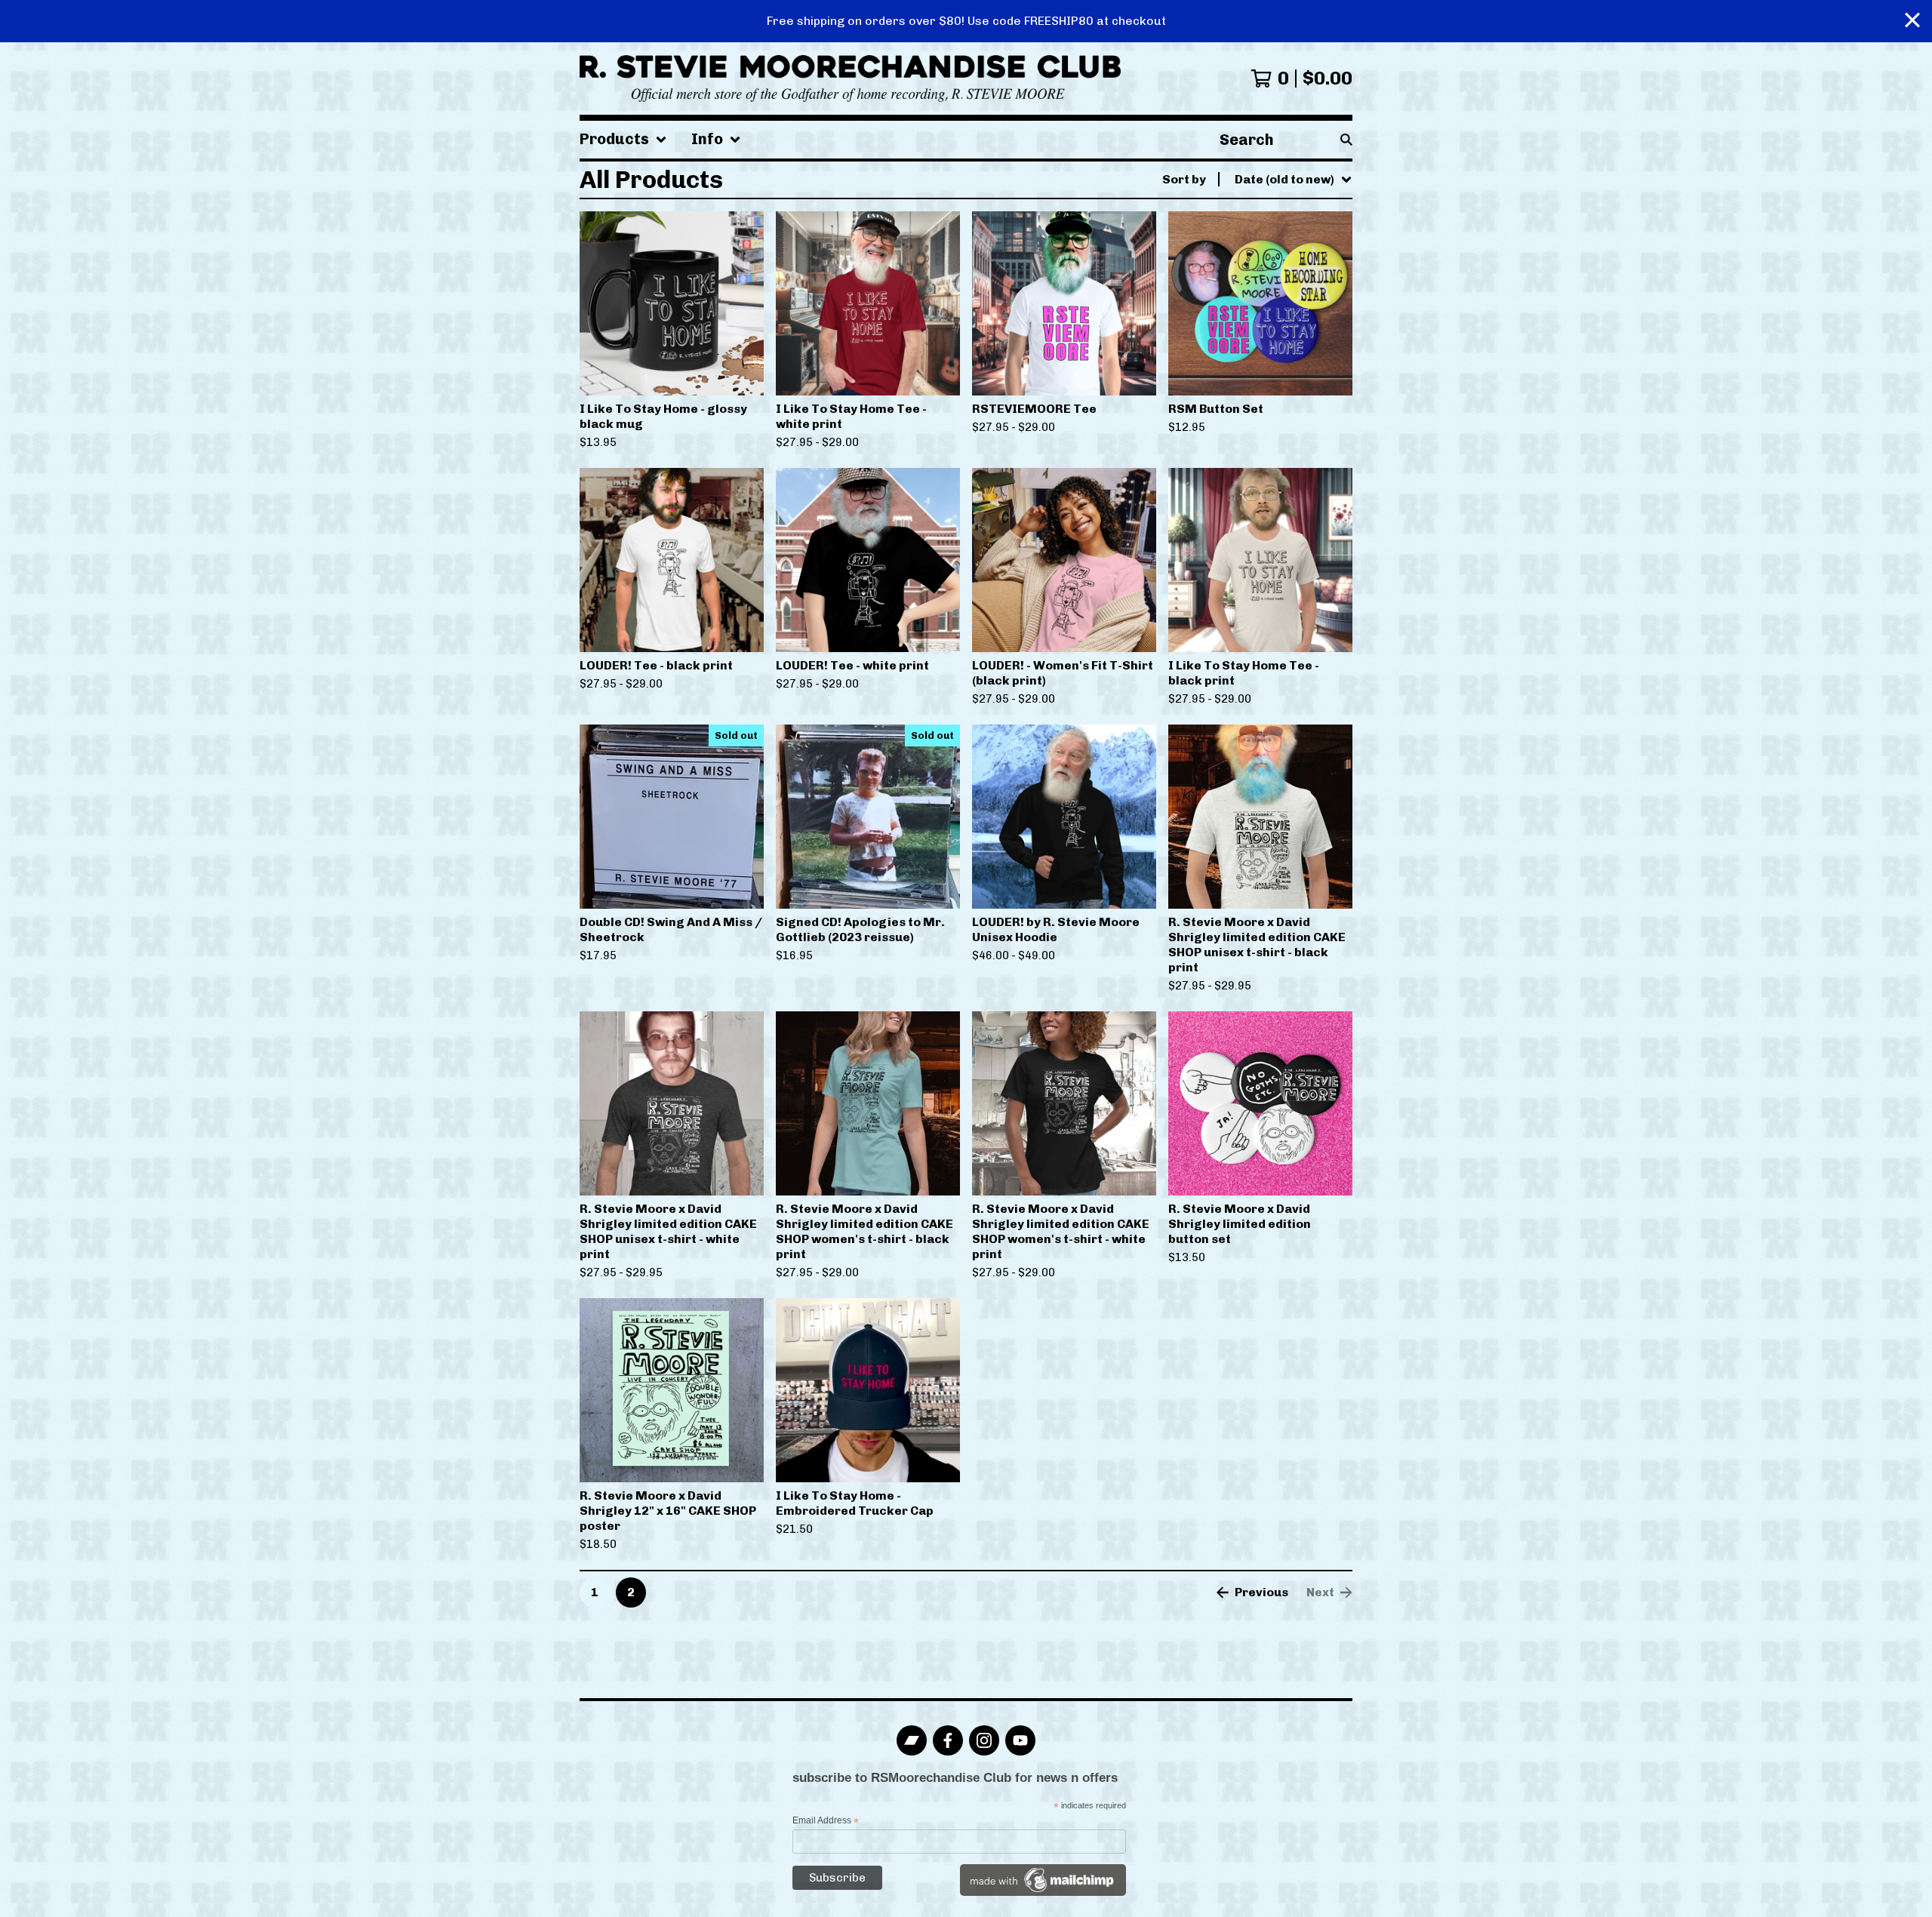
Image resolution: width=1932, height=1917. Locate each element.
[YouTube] (1020, 1740)
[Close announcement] (1912, 22)
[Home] (850, 78)
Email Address (826, 1821)
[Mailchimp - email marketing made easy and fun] (1043, 1893)
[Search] (1346, 140)
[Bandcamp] (912, 1740)
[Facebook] (948, 1740)
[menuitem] (623, 140)
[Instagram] (984, 1740)
